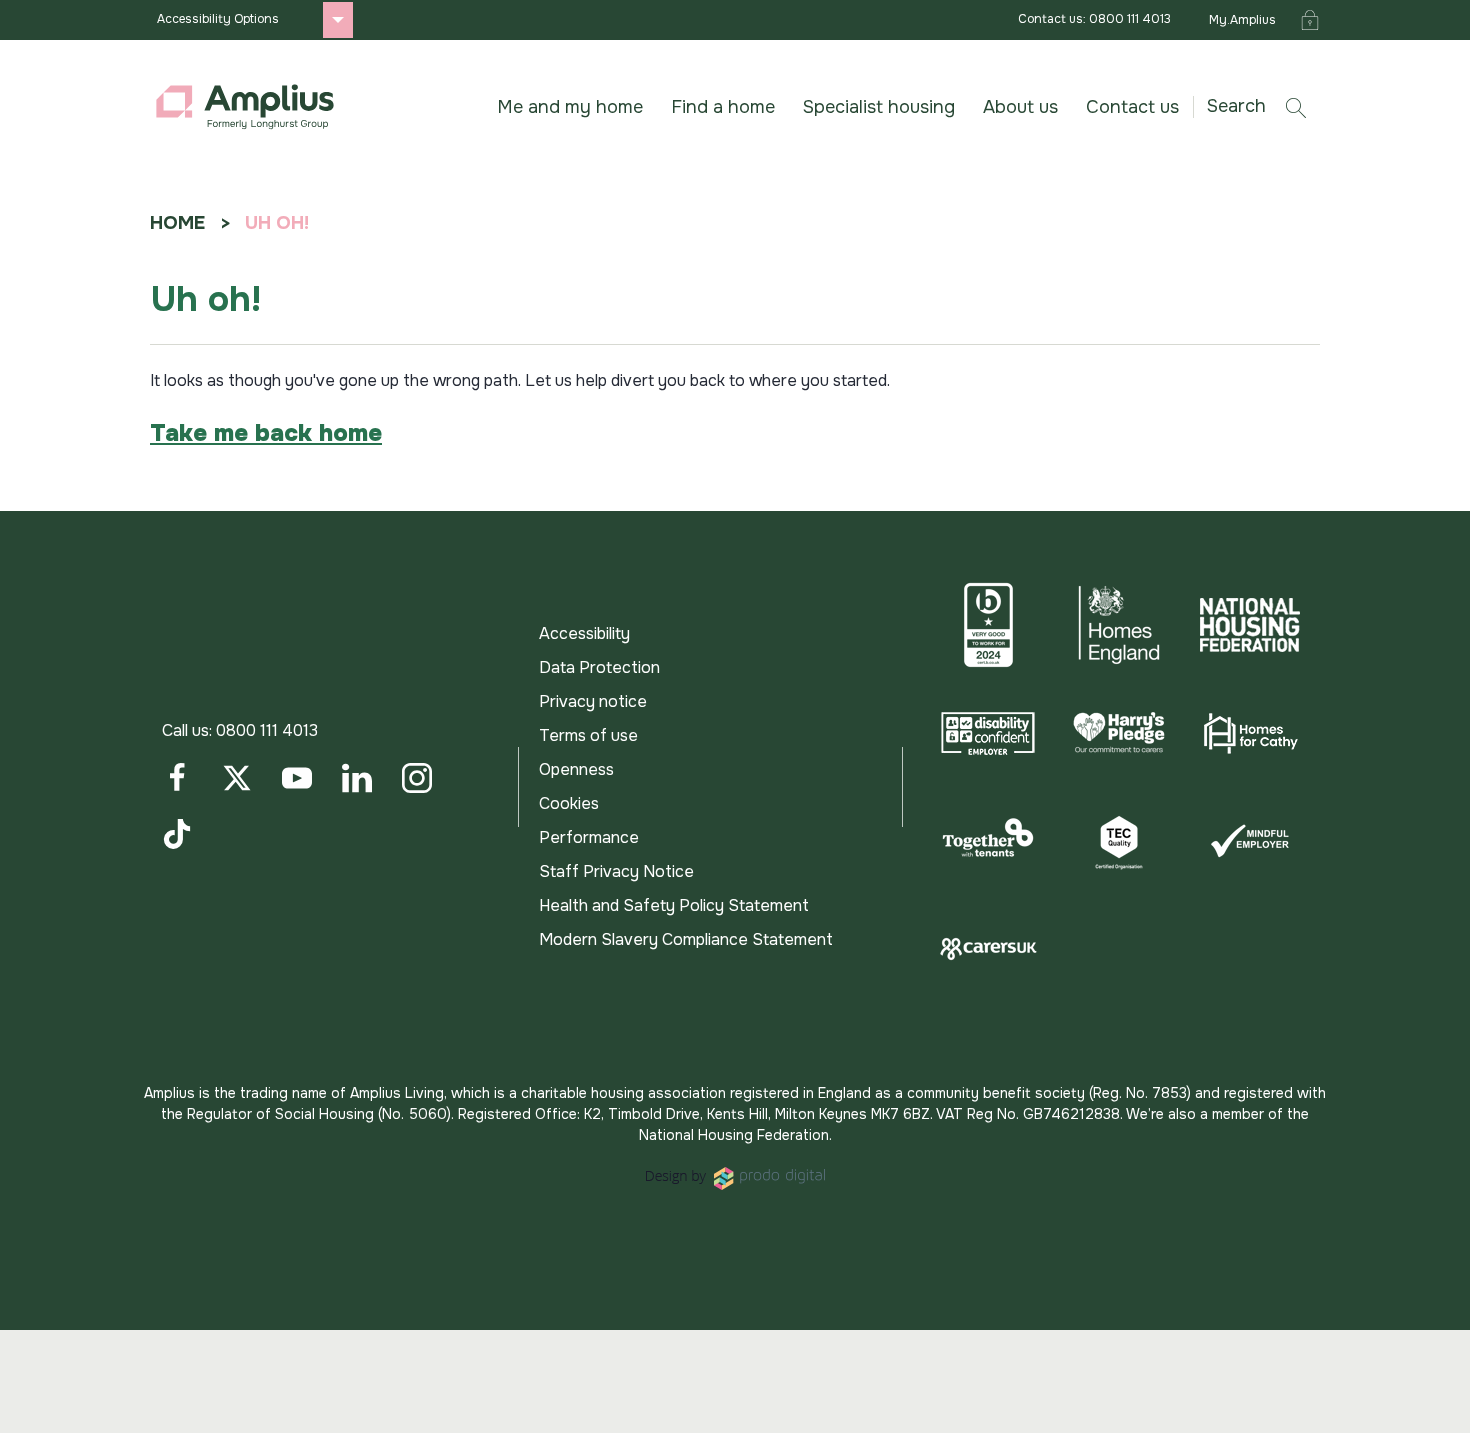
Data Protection (599, 667)
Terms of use (588, 735)
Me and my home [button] (570, 107)
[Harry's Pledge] (1119, 733)
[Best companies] (988, 625)
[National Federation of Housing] (1249, 625)
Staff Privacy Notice (616, 871)
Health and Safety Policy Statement (674, 905)
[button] (1264, 106)
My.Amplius (1242, 20)
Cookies (569, 803)
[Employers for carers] (988, 949)
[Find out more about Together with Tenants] (988, 841)
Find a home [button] (723, 107)
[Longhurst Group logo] (245, 107)
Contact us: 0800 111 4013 (1094, 19)
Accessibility (584, 633)
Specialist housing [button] (879, 107)
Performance (589, 837)
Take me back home (266, 433)
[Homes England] (1119, 625)
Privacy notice (593, 701)
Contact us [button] (1132, 107)
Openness (576, 769)
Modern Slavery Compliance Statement (686, 939)
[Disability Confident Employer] (988, 733)
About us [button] (1020, 107)
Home (177, 223)
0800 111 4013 (267, 730)
